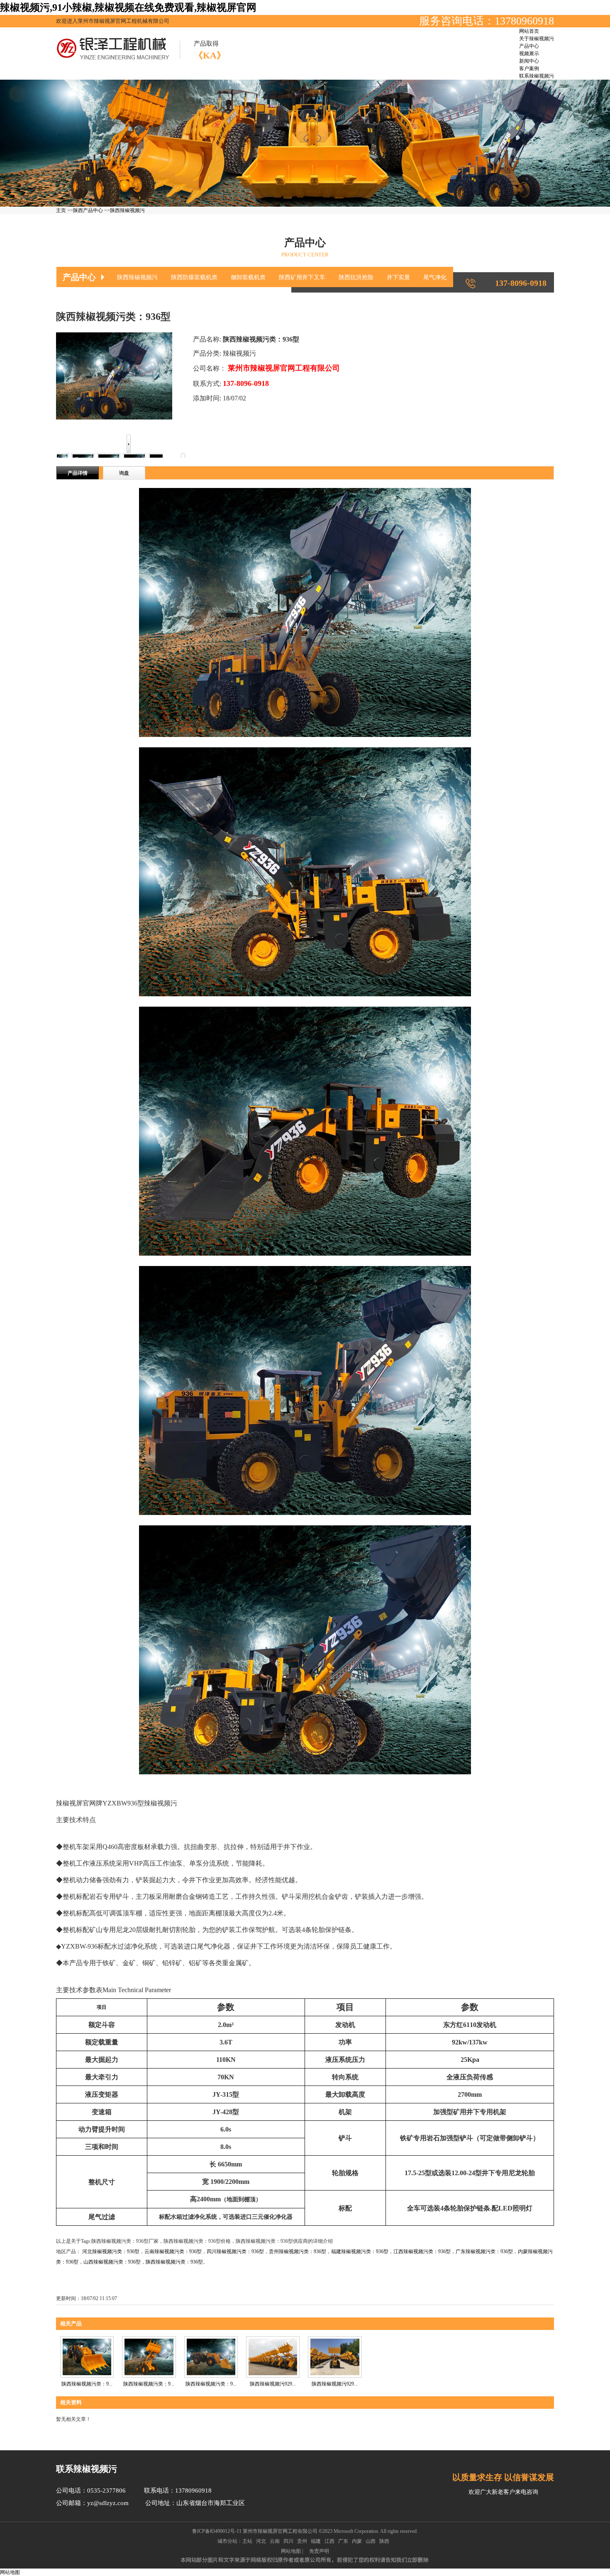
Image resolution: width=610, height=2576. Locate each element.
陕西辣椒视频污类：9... (211, 2384)
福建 (316, 2541)
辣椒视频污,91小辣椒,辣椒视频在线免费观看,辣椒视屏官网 (128, 7)
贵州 (302, 2541)
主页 (61, 210)
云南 (275, 2541)
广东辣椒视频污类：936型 (484, 2252)
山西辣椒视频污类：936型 (112, 2262)
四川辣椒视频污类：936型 (235, 2252)
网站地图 (291, 2551)
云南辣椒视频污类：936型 (173, 2252)
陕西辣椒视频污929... (273, 2384)
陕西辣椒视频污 (127, 210)
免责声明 (319, 2551)
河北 (261, 2541)
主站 (247, 2541)
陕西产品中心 (88, 210)
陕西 (384, 2541)
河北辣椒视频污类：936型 (111, 2252)
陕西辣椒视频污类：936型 (174, 2262)
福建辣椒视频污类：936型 (360, 2252)
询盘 (124, 473)
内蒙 (357, 2541)
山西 (371, 2541)
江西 (329, 2541)
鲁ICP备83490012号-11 (217, 2531)
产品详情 (78, 473)
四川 (288, 2541)
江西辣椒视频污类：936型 (422, 2252)
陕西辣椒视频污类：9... (149, 2384)
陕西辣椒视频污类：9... (87, 2384)
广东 (343, 2541)
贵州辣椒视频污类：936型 (298, 2252)
